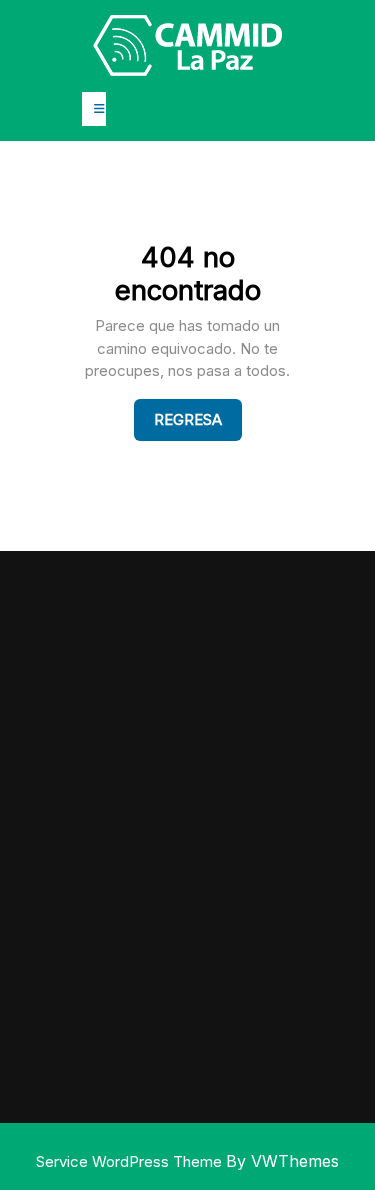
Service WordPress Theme (131, 1161)
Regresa (198, 419)
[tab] (94, 109)
